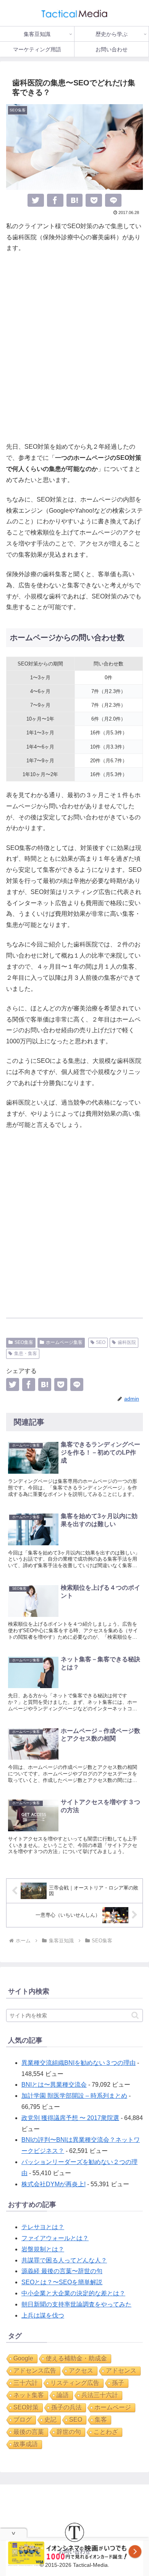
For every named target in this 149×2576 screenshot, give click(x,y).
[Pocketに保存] (94, 200)
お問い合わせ (74, 2551)
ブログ (23, 2420)
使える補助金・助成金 (76, 2358)
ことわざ (106, 2432)
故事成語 (26, 2444)
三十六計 (26, 2383)
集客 (101, 2420)
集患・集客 (26, 1353)
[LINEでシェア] (113, 200)
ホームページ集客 (64, 1342)
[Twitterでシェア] (36, 200)
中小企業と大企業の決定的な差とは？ (73, 2293)
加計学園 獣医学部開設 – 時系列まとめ (74, 2096)
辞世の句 (69, 2432)
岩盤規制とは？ (43, 2249)
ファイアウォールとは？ (55, 2238)
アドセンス (121, 2371)
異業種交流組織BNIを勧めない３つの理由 (79, 2063)
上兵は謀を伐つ (43, 2315)
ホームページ (113, 2407)
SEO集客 (24, 1342)
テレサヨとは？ (43, 2227)
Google (23, 2358)
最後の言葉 (29, 2432)
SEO (101, 1342)
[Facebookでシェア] (55, 200)
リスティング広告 (75, 2383)
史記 (50, 2420)
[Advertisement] (74, 348)
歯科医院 (127, 1342)
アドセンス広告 (35, 2371)
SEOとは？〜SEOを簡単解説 (62, 2282)
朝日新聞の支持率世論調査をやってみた (76, 2304)
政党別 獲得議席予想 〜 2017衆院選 (70, 2118)
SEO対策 (26, 2407)
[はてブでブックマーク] (75, 200)
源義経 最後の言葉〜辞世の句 (62, 2271)
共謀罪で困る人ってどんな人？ (64, 2260)
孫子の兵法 (66, 2407)
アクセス (81, 2371)
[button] (135, 2015)
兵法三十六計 (100, 2395)
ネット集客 (29, 2395)
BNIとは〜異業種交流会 (54, 2085)
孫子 (118, 2383)
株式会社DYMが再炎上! (53, 2184)
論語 (63, 2395)
